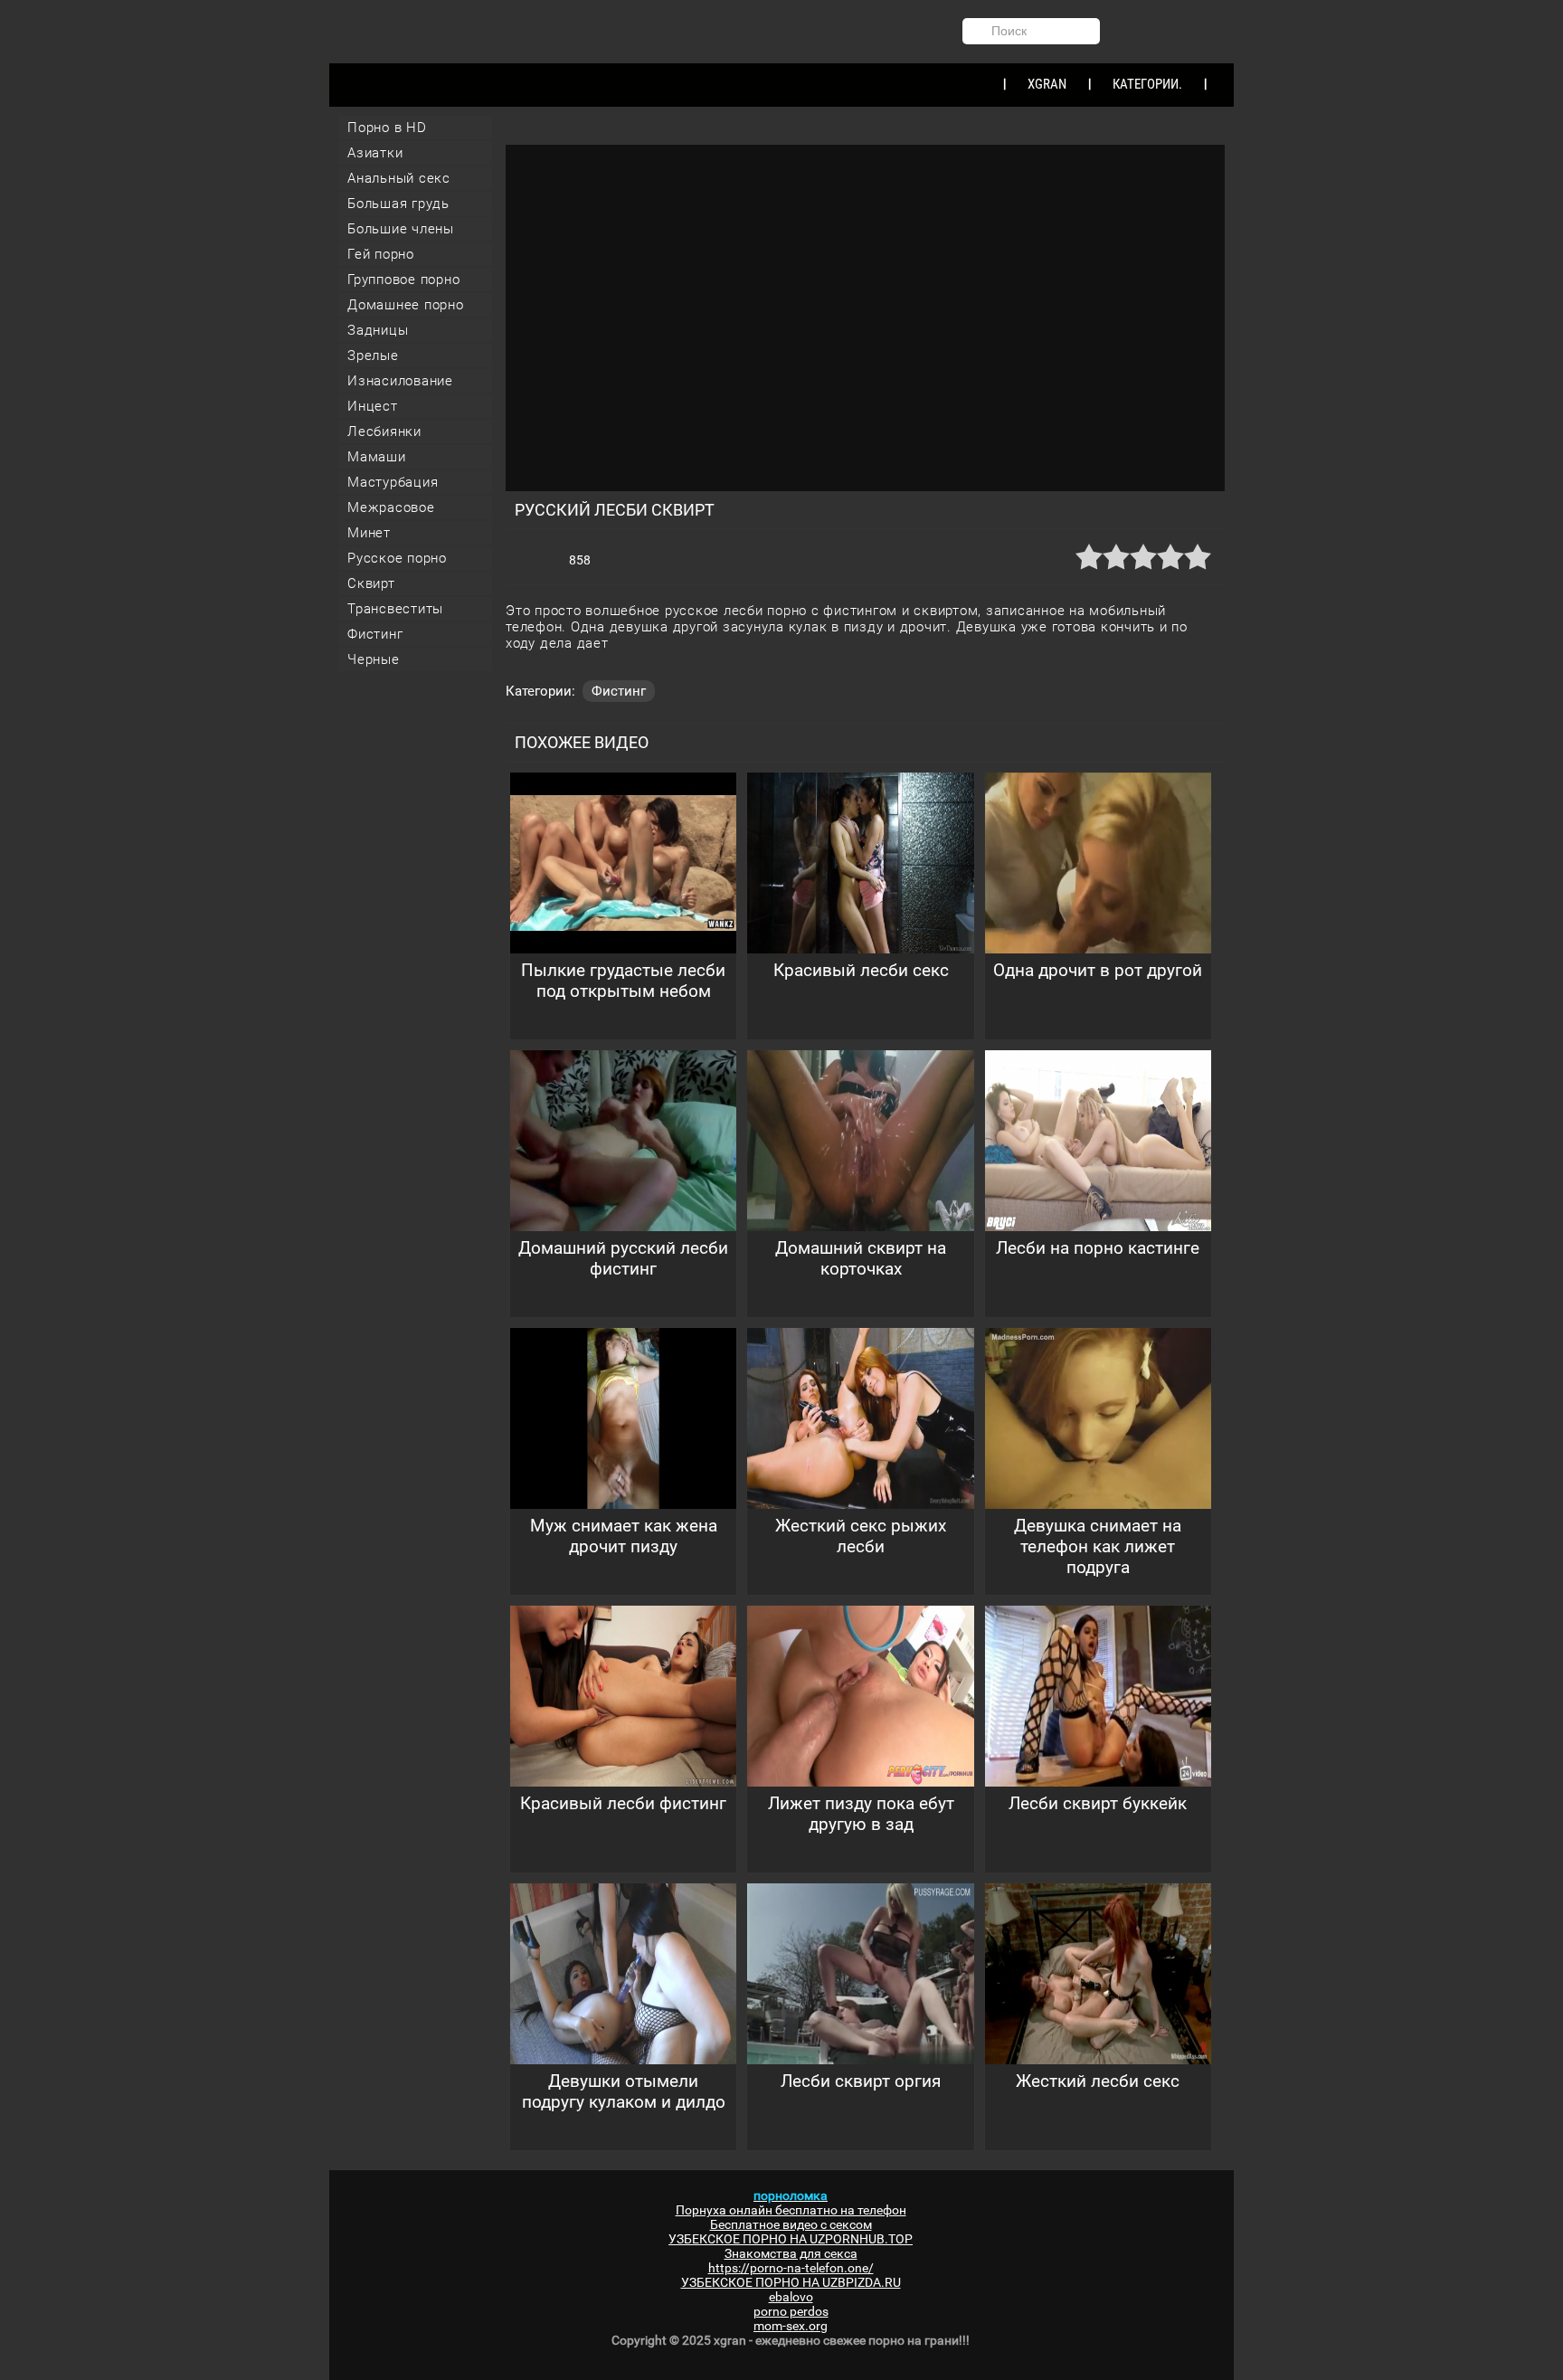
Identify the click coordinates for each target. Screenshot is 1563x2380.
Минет (369, 533)
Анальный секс (399, 178)
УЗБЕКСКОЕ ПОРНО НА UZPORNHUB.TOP (791, 2239)
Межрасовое (391, 507)
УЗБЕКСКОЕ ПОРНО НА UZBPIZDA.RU (791, 2282)
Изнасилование (400, 381)
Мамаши (377, 457)
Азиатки (375, 153)
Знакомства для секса (791, 2253)
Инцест (373, 406)
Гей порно (381, 254)
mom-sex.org (791, 2326)
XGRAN (1047, 84)
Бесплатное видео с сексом (791, 2224)
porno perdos (791, 2311)
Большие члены (401, 229)
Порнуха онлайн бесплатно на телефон (791, 2210)
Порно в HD (387, 128)
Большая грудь (398, 204)
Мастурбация (393, 482)
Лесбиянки (384, 431)
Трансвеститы (395, 609)
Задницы (378, 330)
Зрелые (373, 356)
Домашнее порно (406, 305)
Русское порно (397, 558)
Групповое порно (403, 280)
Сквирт (371, 583)
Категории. (1147, 84)
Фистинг (375, 634)
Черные (374, 659)
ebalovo (791, 2297)
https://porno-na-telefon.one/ (791, 2268)
